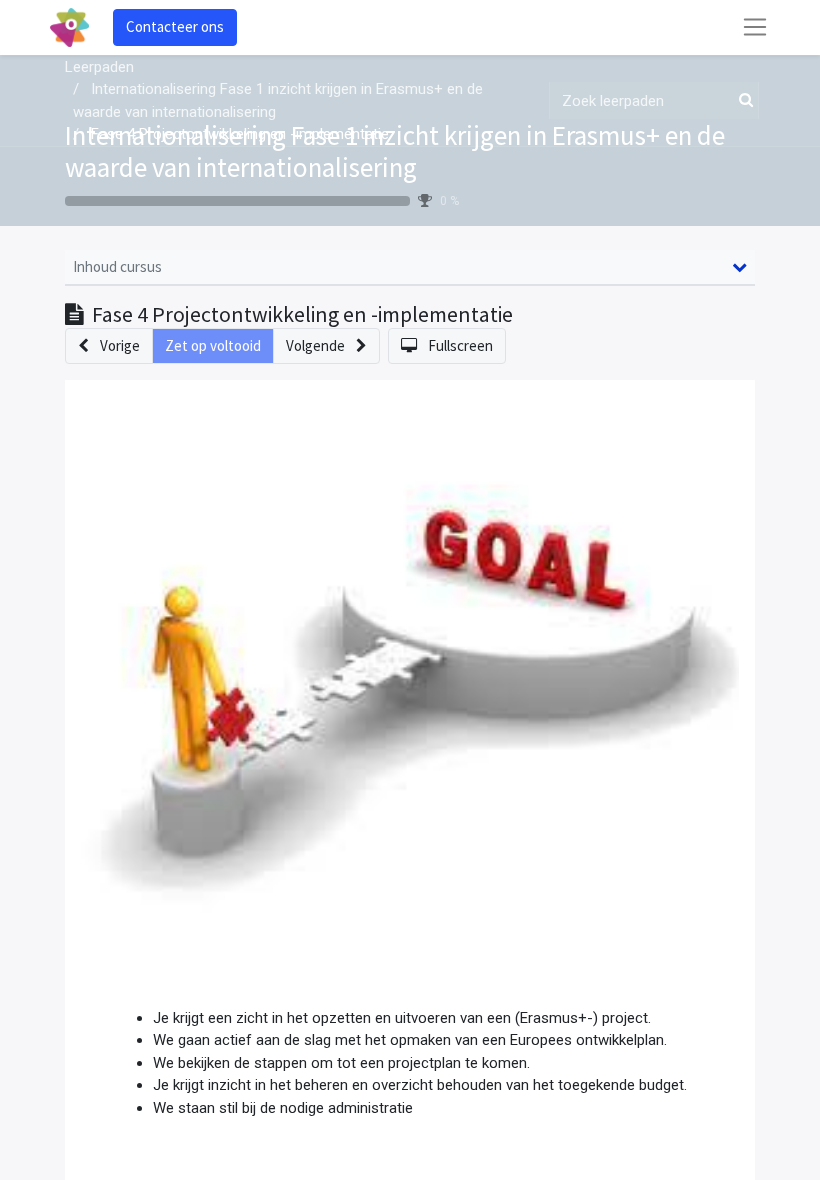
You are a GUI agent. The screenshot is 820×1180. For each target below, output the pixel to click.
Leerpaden (99, 67)
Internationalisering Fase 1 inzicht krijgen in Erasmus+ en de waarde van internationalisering (395, 151)
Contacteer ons (175, 26)
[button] (109, 346)
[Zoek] (742, 100)
